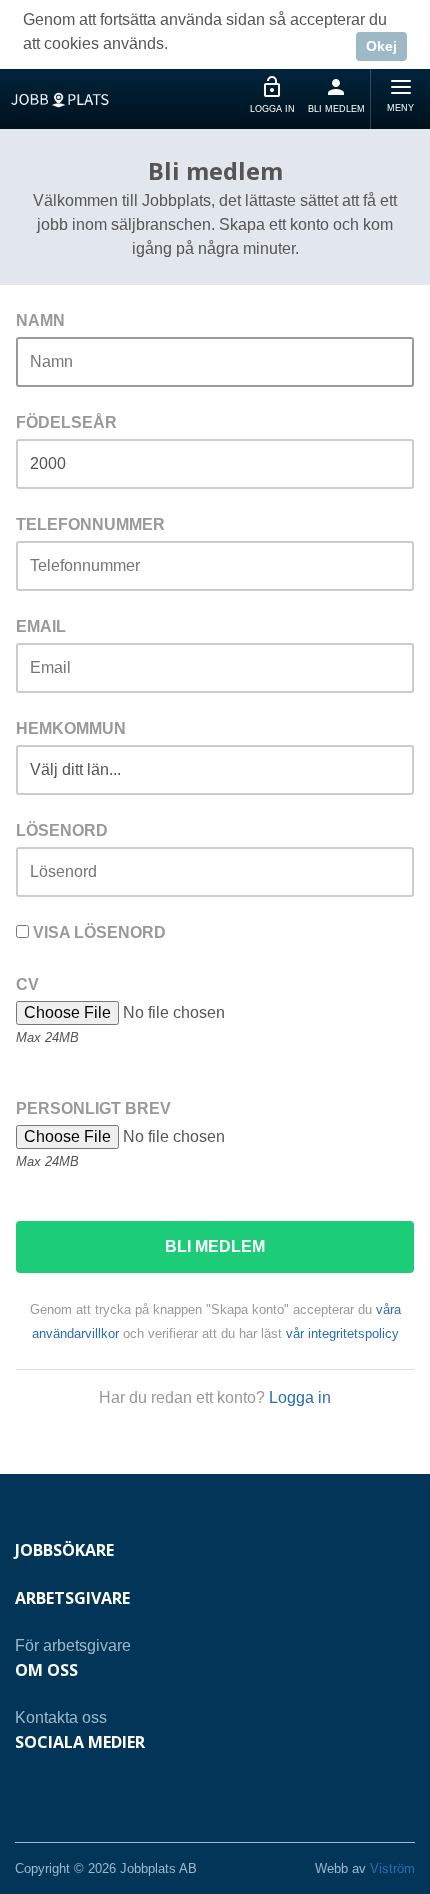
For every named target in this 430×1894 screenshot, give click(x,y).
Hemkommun (71, 728)
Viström (392, 1868)
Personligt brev (93, 1108)
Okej (381, 46)
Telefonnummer (90, 524)
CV (27, 984)
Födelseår (66, 422)
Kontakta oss (61, 1717)
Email (41, 626)
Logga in (300, 1397)
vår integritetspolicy (342, 1333)
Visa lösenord (97, 932)
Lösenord (62, 830)
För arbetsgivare (73, 1645)
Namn (40, 320)
